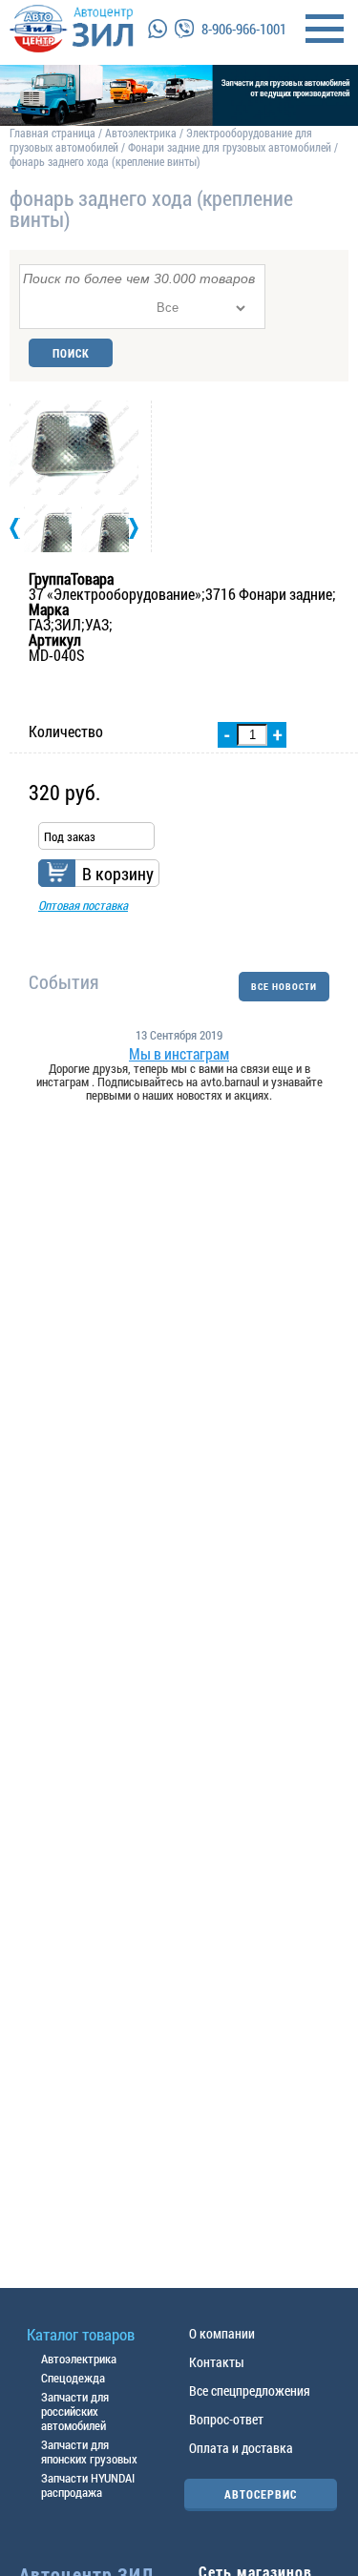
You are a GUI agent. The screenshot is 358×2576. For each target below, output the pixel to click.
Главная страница (53, 133)
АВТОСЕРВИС (261, 2494)
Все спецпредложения (250, 2391)
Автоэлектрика (141, 133)
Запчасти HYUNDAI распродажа (88, 2485)
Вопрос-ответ (226, 2419)
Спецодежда (73, 2378)
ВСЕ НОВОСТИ (284, 987)
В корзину (118, 874)
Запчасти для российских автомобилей (75, 2411)
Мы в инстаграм (179, 1054)
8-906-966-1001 (244, 29)
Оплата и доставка (241, 2448)
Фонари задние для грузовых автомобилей (231, 147)
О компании (222, 2333)
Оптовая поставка (83, 905)
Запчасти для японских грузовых (89, 2452)
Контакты (217, 2362)
